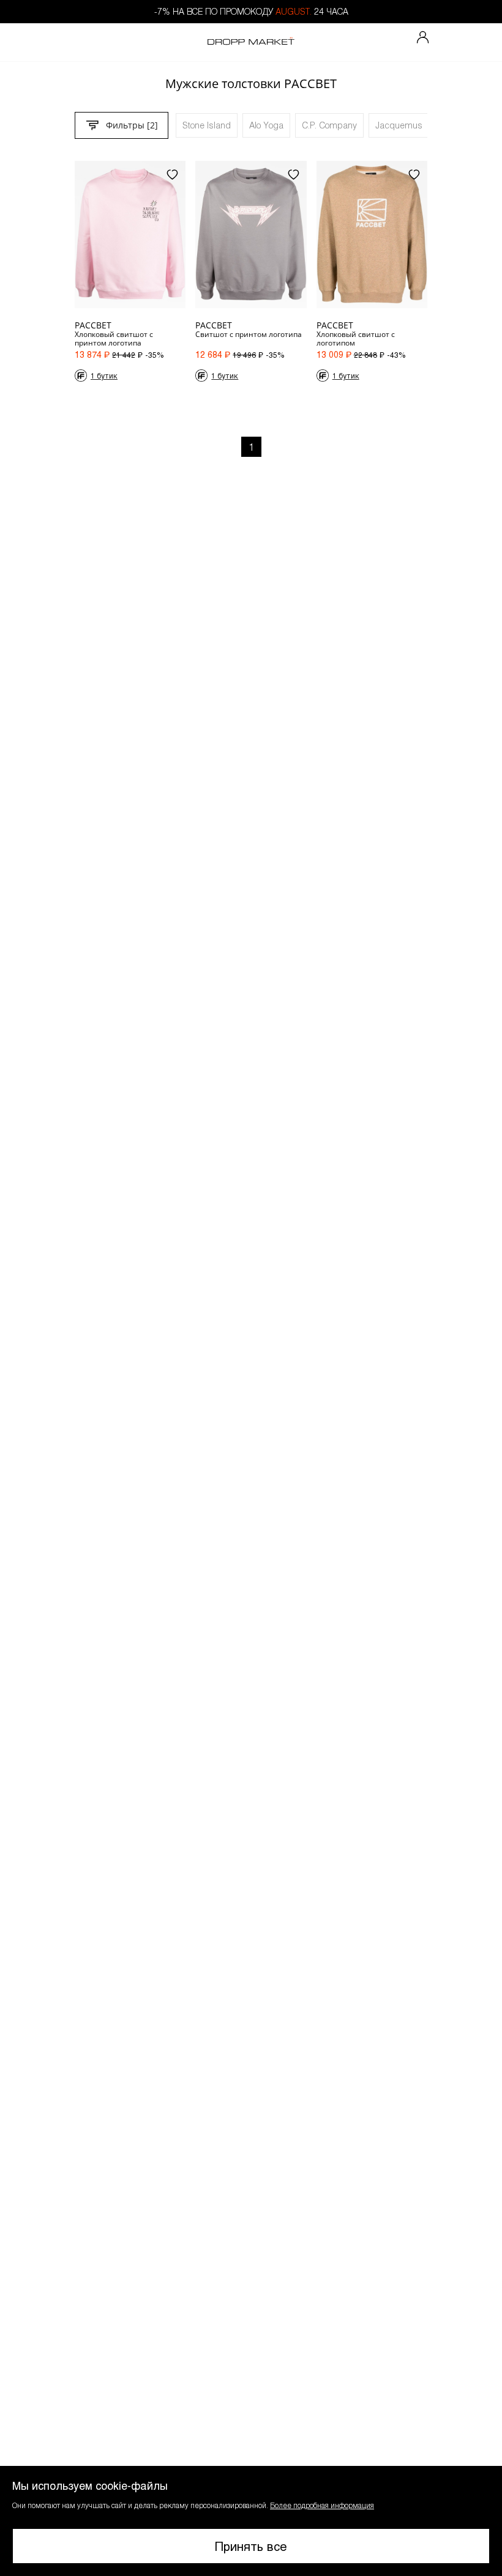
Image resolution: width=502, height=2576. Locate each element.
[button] (251, 2521)
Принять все (251, 2546)
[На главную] (251, 42)
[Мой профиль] (423, 38)
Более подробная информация (322, 2505)
